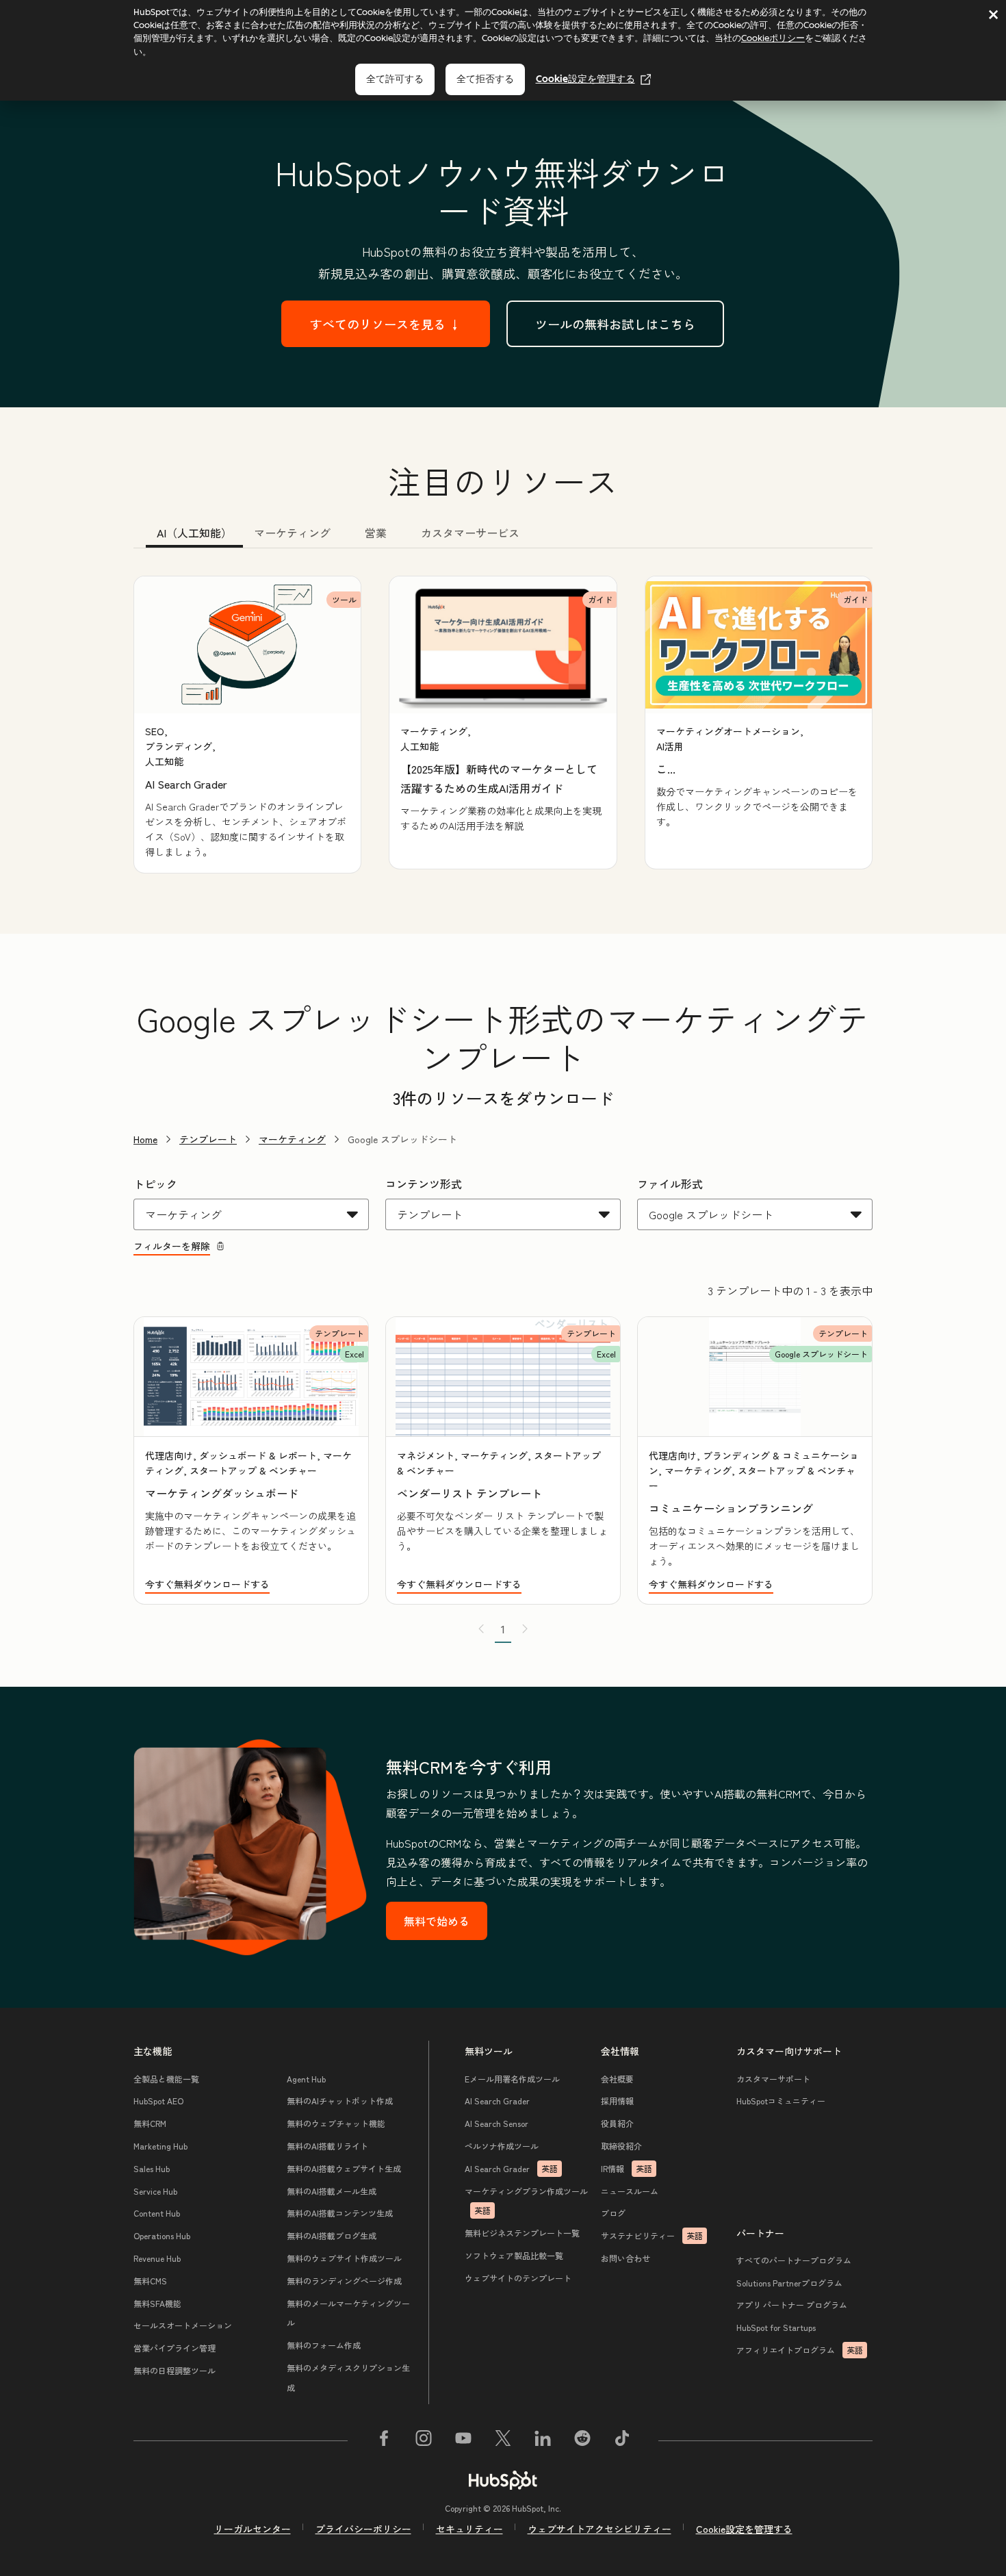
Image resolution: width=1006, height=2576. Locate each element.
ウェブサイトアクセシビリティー (599, 2529)
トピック (155, 1184)
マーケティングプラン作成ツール (526, 2201)
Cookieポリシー (773, 38)
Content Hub (157, 2213)
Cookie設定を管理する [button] (744, 2529)
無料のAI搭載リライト (327, 2146)
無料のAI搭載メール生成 (332, 2191)
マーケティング (292, 1139)
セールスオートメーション (183, 2325)
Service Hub (155, 2191)
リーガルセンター (253, 2529)
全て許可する (395, 79)
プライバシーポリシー (363, 2529)
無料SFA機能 (157, 2303)
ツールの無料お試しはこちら (615, 324)
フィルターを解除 (172, 1246)
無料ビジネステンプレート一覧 (522, 2233)
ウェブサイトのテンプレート (518, 2278)
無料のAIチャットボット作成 (340, 2101)
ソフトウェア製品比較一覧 (514, 2255)
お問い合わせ (625, 2258)
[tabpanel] (503, 725)
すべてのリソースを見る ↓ (386, 324)
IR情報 (627, 2168)
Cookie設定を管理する (585, 79)
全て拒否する (485, 79)
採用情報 (617, 2101)
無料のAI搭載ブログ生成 (332, 2235)
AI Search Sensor (496, 2123)
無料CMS (150, 2281)
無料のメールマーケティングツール (348, 2313)
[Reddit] (582, 2440)
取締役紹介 (621, 2146)
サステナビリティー (652, 2235)
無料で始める (437, 1921)
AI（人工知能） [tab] (194, 533)
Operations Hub (162, 2235)
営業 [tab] (376, 533)
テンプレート (208, 1139)
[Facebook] (384, 2440)
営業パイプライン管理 (175, 2348)
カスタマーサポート (773, 2079)
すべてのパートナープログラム (794, 2260)
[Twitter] (503, 2440)
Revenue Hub (157, 2258)
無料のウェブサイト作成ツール (344, 2258)
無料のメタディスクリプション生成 (348, 2377)
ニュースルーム (630, 2191)
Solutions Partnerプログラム (789, 2283)
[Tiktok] (622, 2440)
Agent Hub (306, 2079)
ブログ (613, 2213)
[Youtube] (463, 2440)
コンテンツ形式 (424, 1184)
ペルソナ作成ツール (502, 2146)
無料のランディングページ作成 (344, 2281)
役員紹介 (617, 2123)
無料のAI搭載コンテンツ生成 (340, 2213)
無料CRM (150, 2123)
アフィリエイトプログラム (800, 2350)
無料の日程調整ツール (175, 2370)
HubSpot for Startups (776, 2327)
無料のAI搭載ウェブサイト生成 (344, 2168)
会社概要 (617, 2079)
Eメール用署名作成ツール (512, 2079)
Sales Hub (152, 2168)
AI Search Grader (497, 2101)
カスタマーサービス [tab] (470, 533)
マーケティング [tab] (292, 533)
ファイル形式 (670, 1184)
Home (145, 1139)
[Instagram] (424, 2440)
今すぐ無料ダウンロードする (207, 1584)
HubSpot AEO (158, 2101)
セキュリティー (469, 2529)
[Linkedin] (543, 2440)
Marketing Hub (160, 2146)
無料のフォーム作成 (324, 2345)
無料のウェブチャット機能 (336, 2123)
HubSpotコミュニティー (781, 2101)
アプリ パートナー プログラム (792, 2305)
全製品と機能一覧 (166, 2079)
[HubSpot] (503, 2480)
